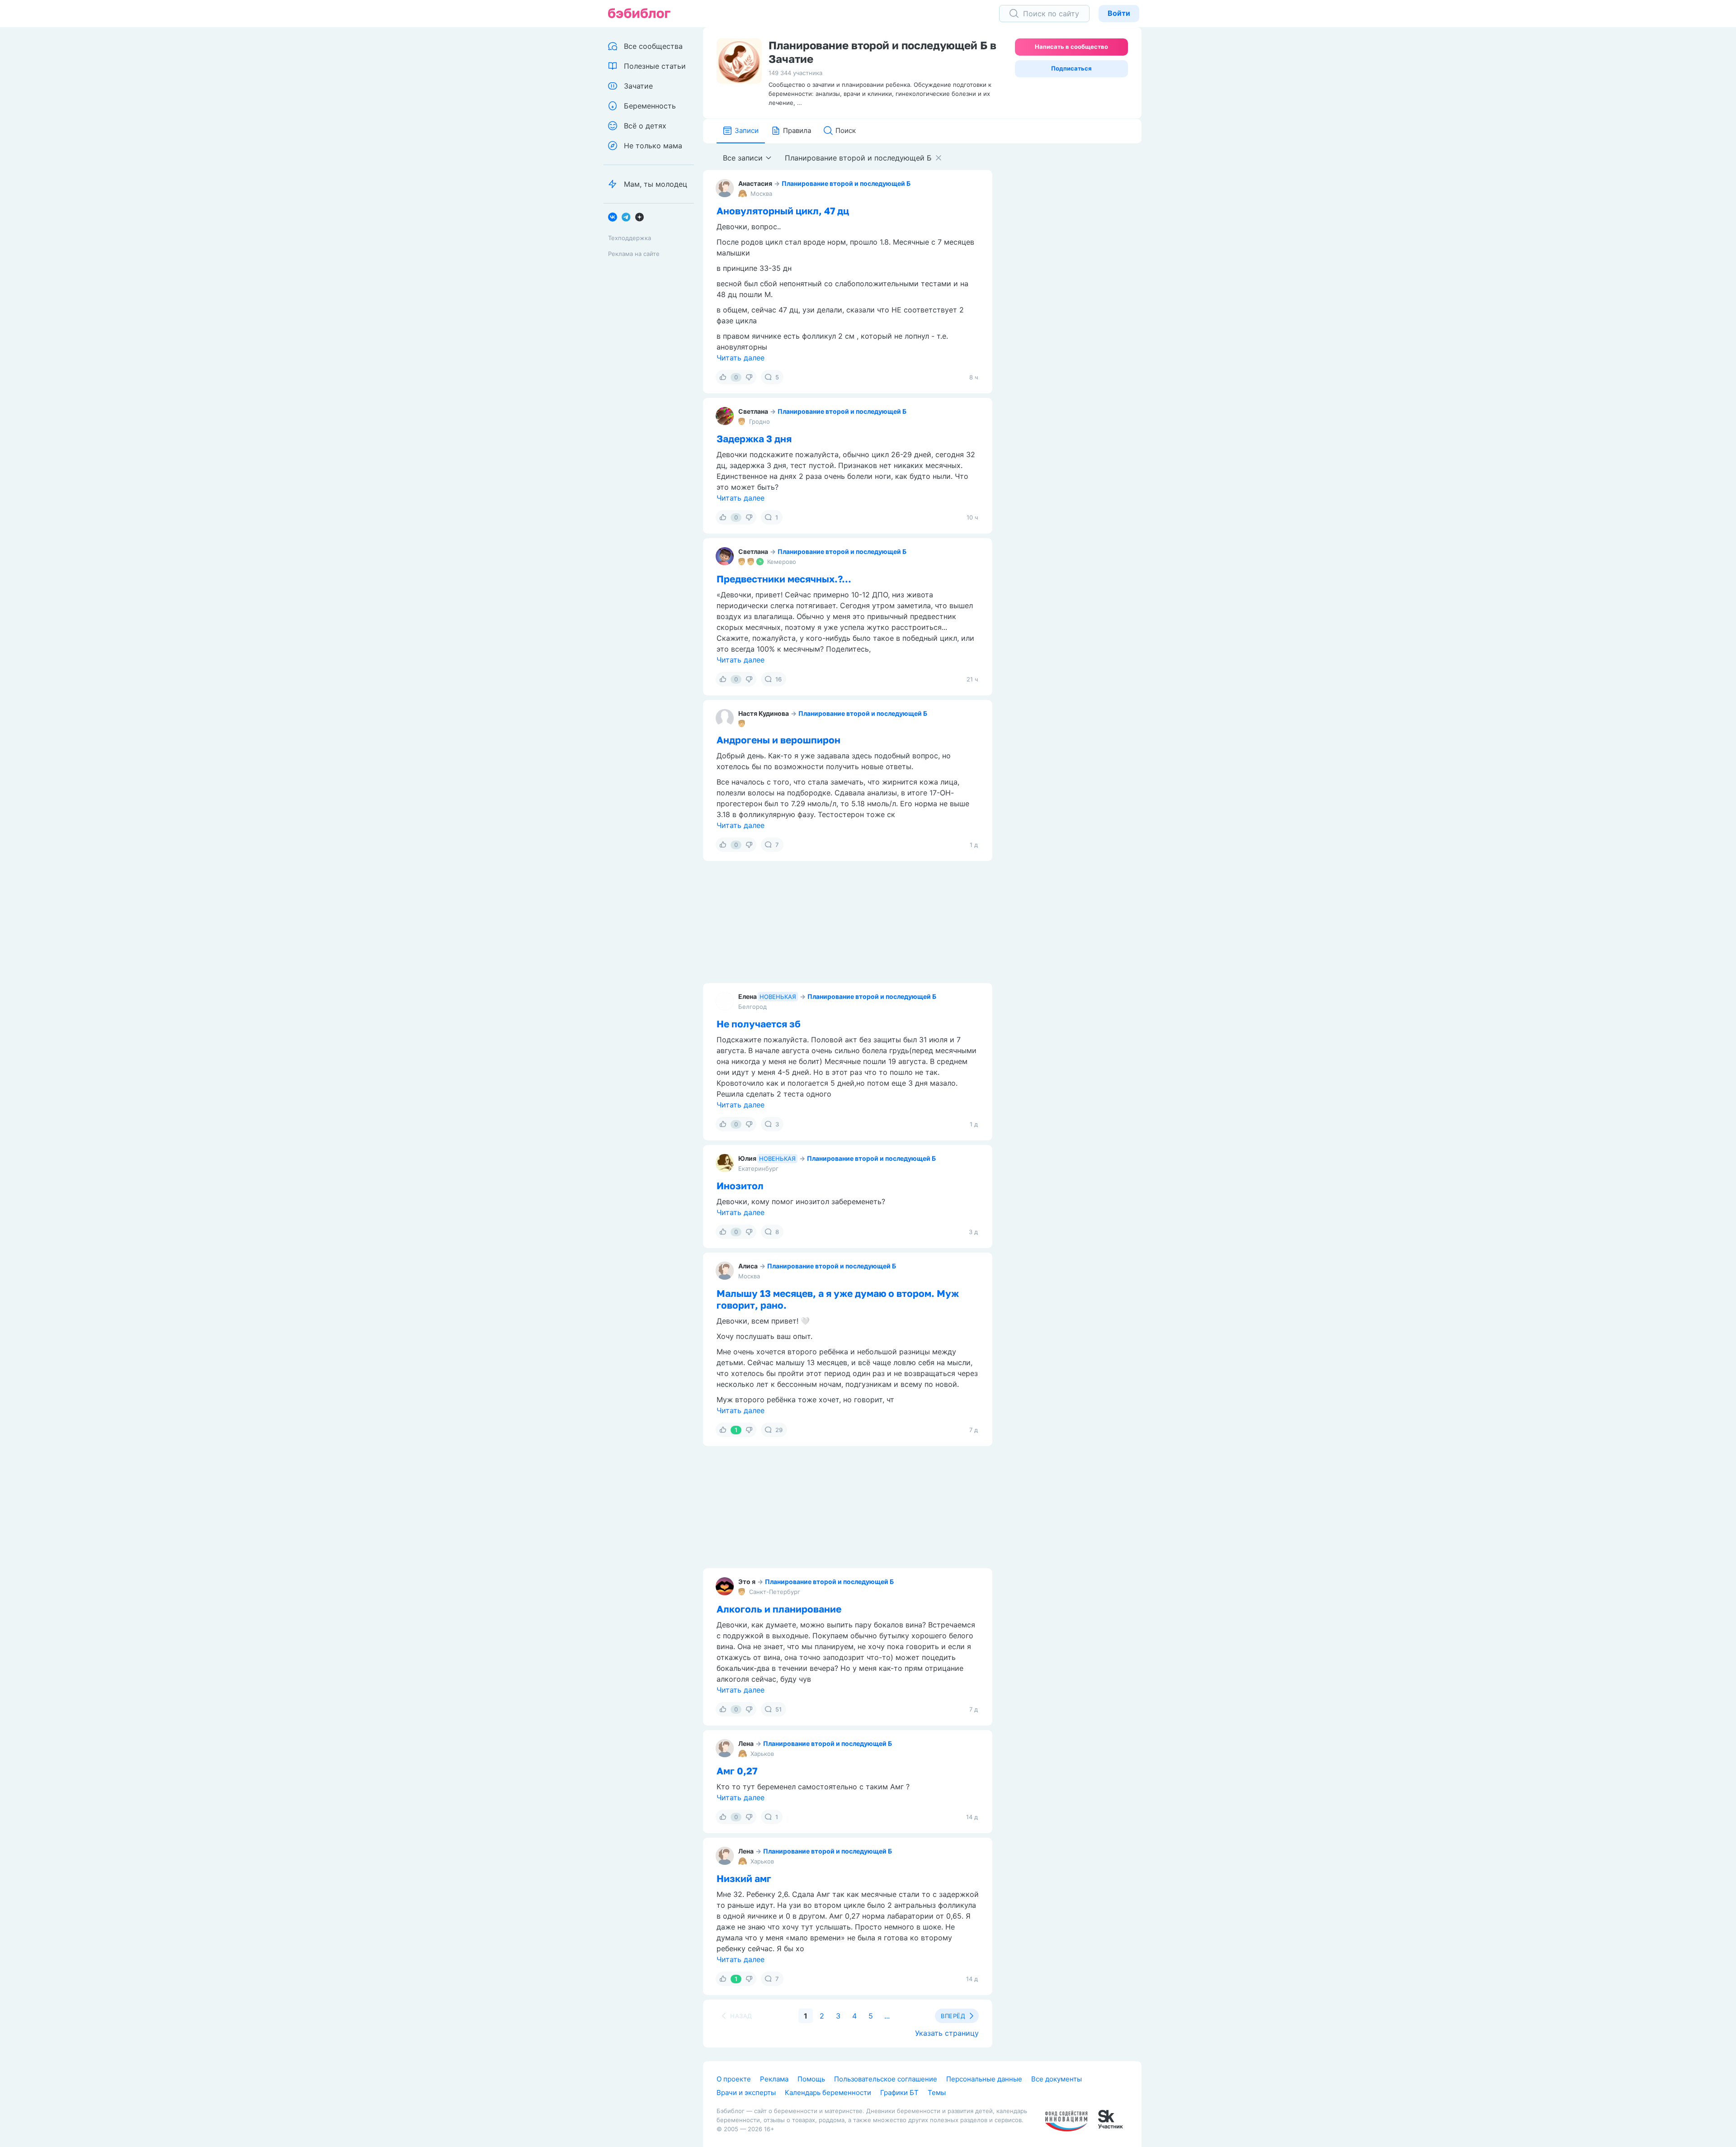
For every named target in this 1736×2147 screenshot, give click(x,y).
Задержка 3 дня (754, 439)
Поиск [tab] (846, 130)
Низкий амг (744, 1878)
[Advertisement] (1074, 284)
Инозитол (740, 1186)
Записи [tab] (747, 130)
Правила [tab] (797, 130)
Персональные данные (984, 2079)
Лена (746, 1743)
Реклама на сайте (634, 254)
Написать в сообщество (1071, 47)
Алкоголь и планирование (779, 1609)
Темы (937, 2093)
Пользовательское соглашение (886, 2079)
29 (779, 1430)
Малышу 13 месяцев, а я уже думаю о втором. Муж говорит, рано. (838, 1299)
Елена (748, 996)
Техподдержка (630, 238)
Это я (747, 1582)
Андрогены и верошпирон (778, 740)
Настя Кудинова (764, 713)
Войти (1119, 13)
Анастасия (755, 183)
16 (778, 679)
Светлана (753, 411)
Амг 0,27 (737, 1771)
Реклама (774, 2079)
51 (778, 1709)
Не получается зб (759, 1024)
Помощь (811, 2079)
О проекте (734, 2079)
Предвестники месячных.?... (784, 579)
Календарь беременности (828, 2093)
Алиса (748, 1266)
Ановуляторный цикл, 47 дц (783, 211)
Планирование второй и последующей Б (846, 183)
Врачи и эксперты (746, 2093)
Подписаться (1071, 68)
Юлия (747, 1158)
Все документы (1057, 2079)
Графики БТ (899, 2093)
